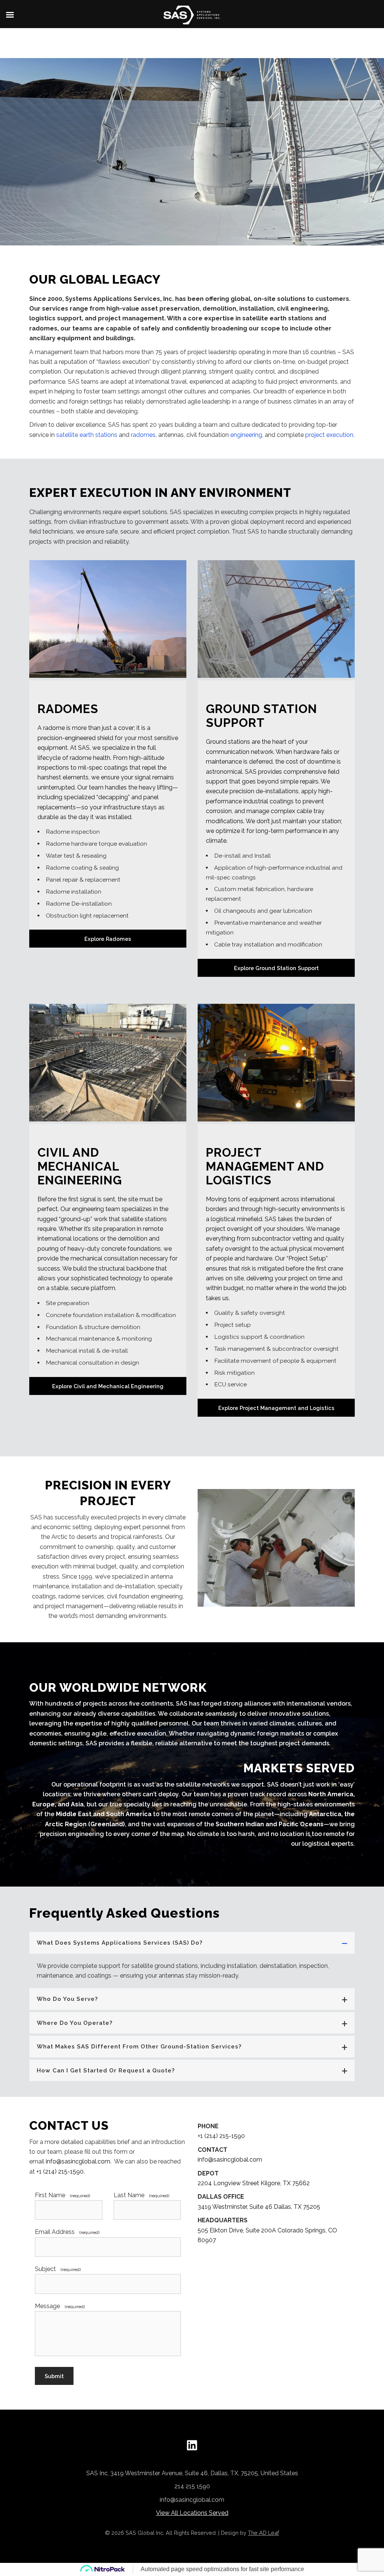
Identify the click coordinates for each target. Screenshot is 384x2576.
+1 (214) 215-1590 (60, 2172)
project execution (329, 435)
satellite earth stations (87, 435)
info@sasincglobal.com (78, 2161)
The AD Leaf (263, 2533)
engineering (246, 435)
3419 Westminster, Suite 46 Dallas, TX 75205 (259, 2207)
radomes (143, 435)
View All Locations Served (192, 2513)
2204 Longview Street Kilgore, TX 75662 (254, 2183)
